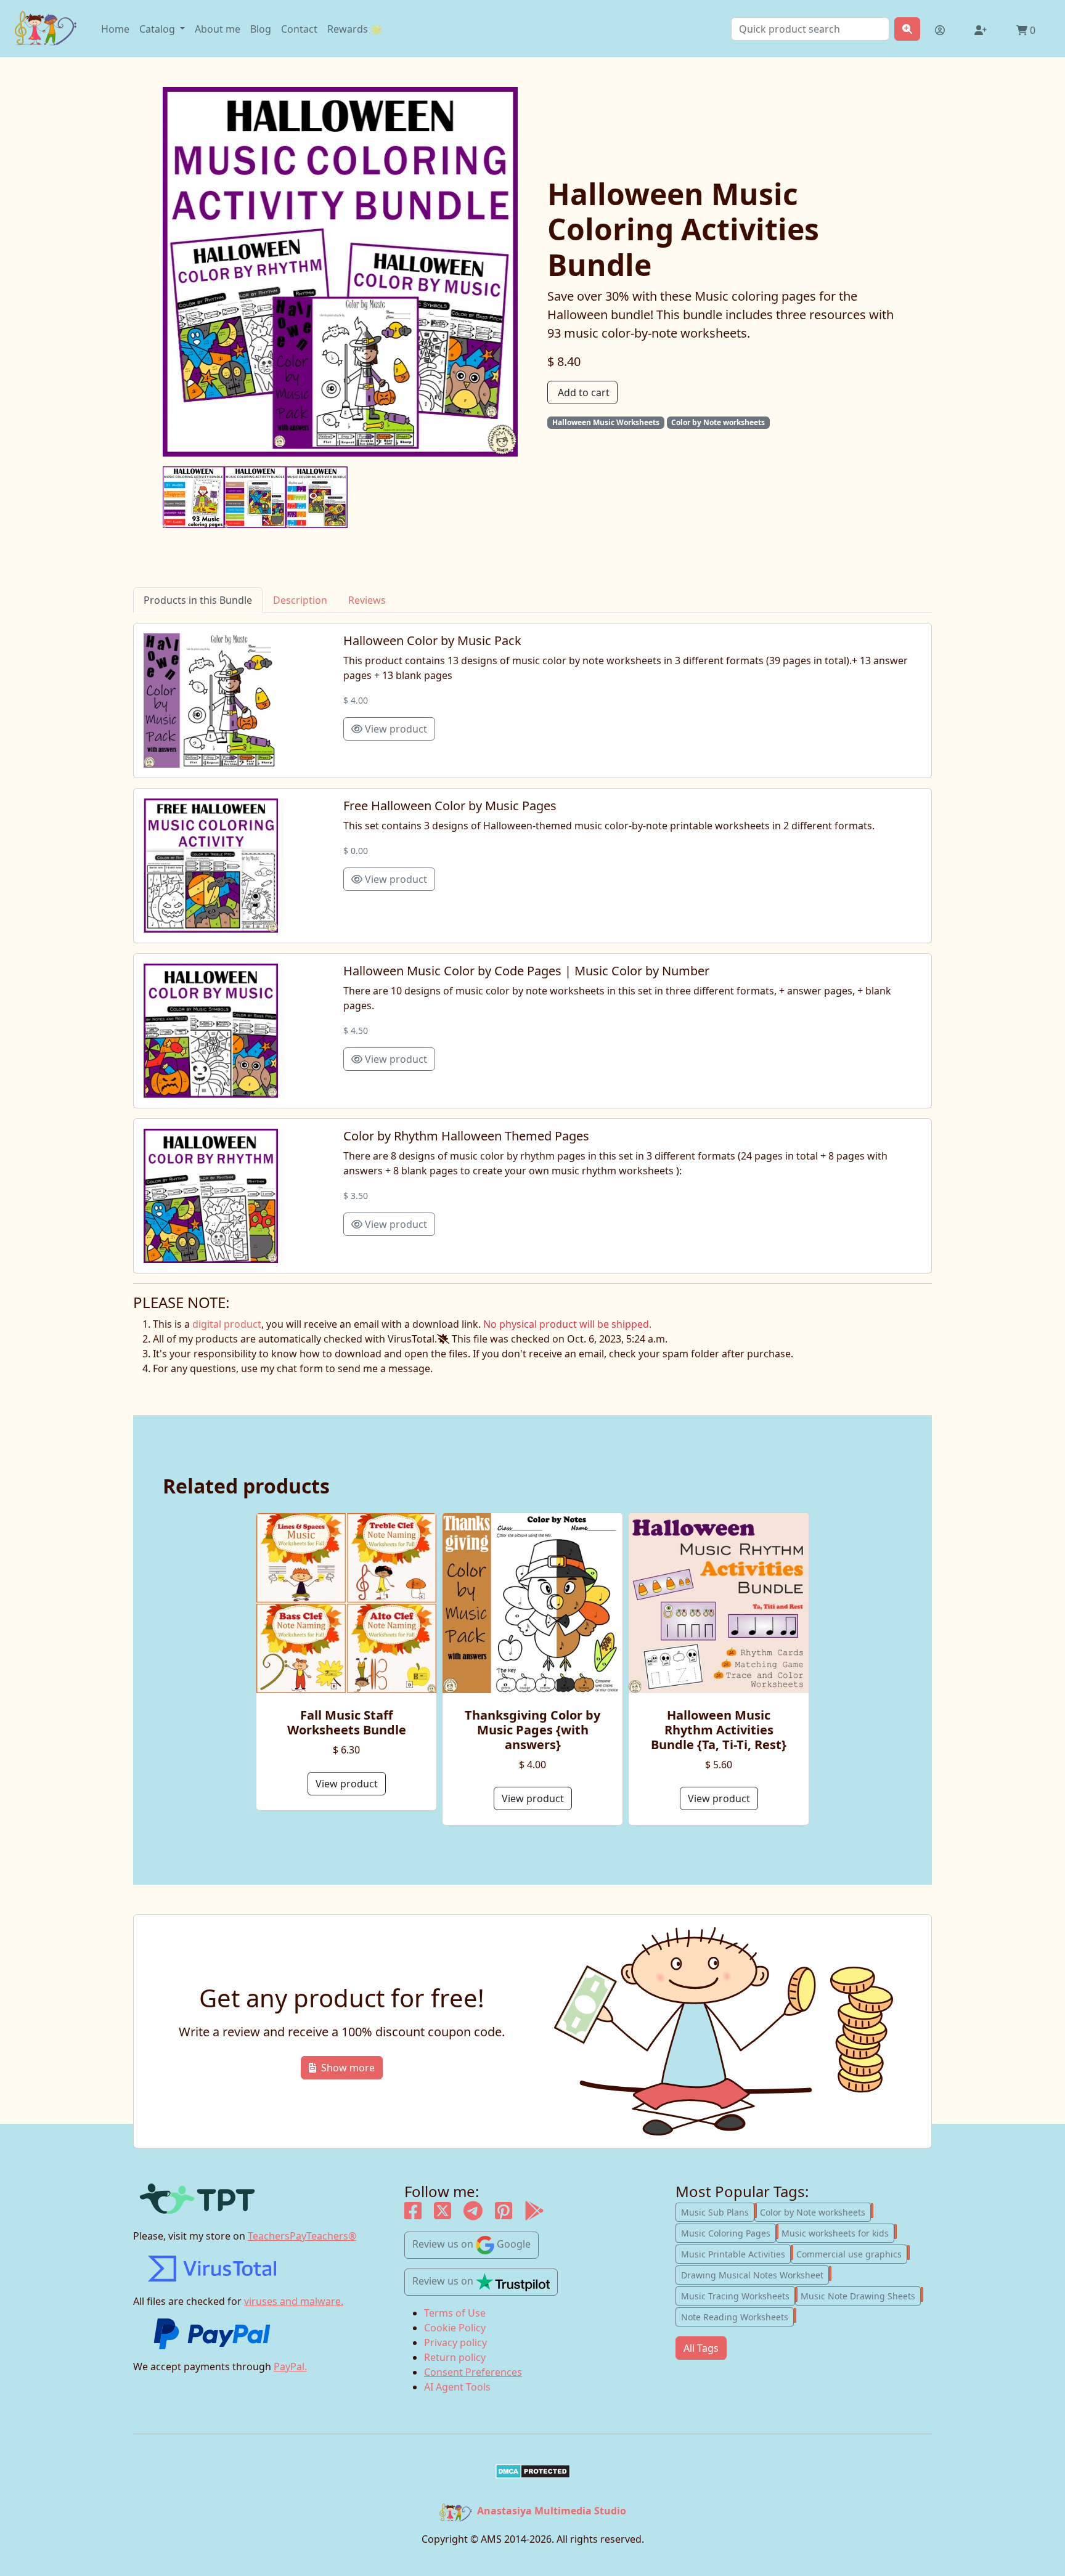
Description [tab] (300, 600)
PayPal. (290, 2367)
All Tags (701, 2348)
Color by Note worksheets (815, 2211)
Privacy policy (455, 2342)
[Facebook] (413, 2214)
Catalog (158, 29)
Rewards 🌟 (355, 29)
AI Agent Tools (457, 2387)
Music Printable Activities (736, 2253)
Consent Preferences (473, 2372)
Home (115, 29)
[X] (443, 2214)
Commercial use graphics (852, 2253)
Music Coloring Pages (728, 2232)
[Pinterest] (504, 2214)
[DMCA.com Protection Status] (532, 2471)
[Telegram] (473, 2214)
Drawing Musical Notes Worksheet (755, 2274)
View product (395, 729)
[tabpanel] (532, 948)
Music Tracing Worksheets (738, 2295)
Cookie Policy (455, 2328)
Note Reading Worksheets (737, 2316)
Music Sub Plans (718, 2211)
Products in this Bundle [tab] (198, 600)
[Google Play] (534, 2214)
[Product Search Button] (907, 29)
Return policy (455, 2357)
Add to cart (584, 392)
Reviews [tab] (367, 600)
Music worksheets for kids (838, 2232)
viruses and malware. (294, 2301)
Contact (299, 29)
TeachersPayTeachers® (302, 2236)
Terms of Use (455, 2313)
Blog (261, 29)
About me (218, 29)
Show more (348, 2068)
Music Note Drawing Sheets (861, 2295)
